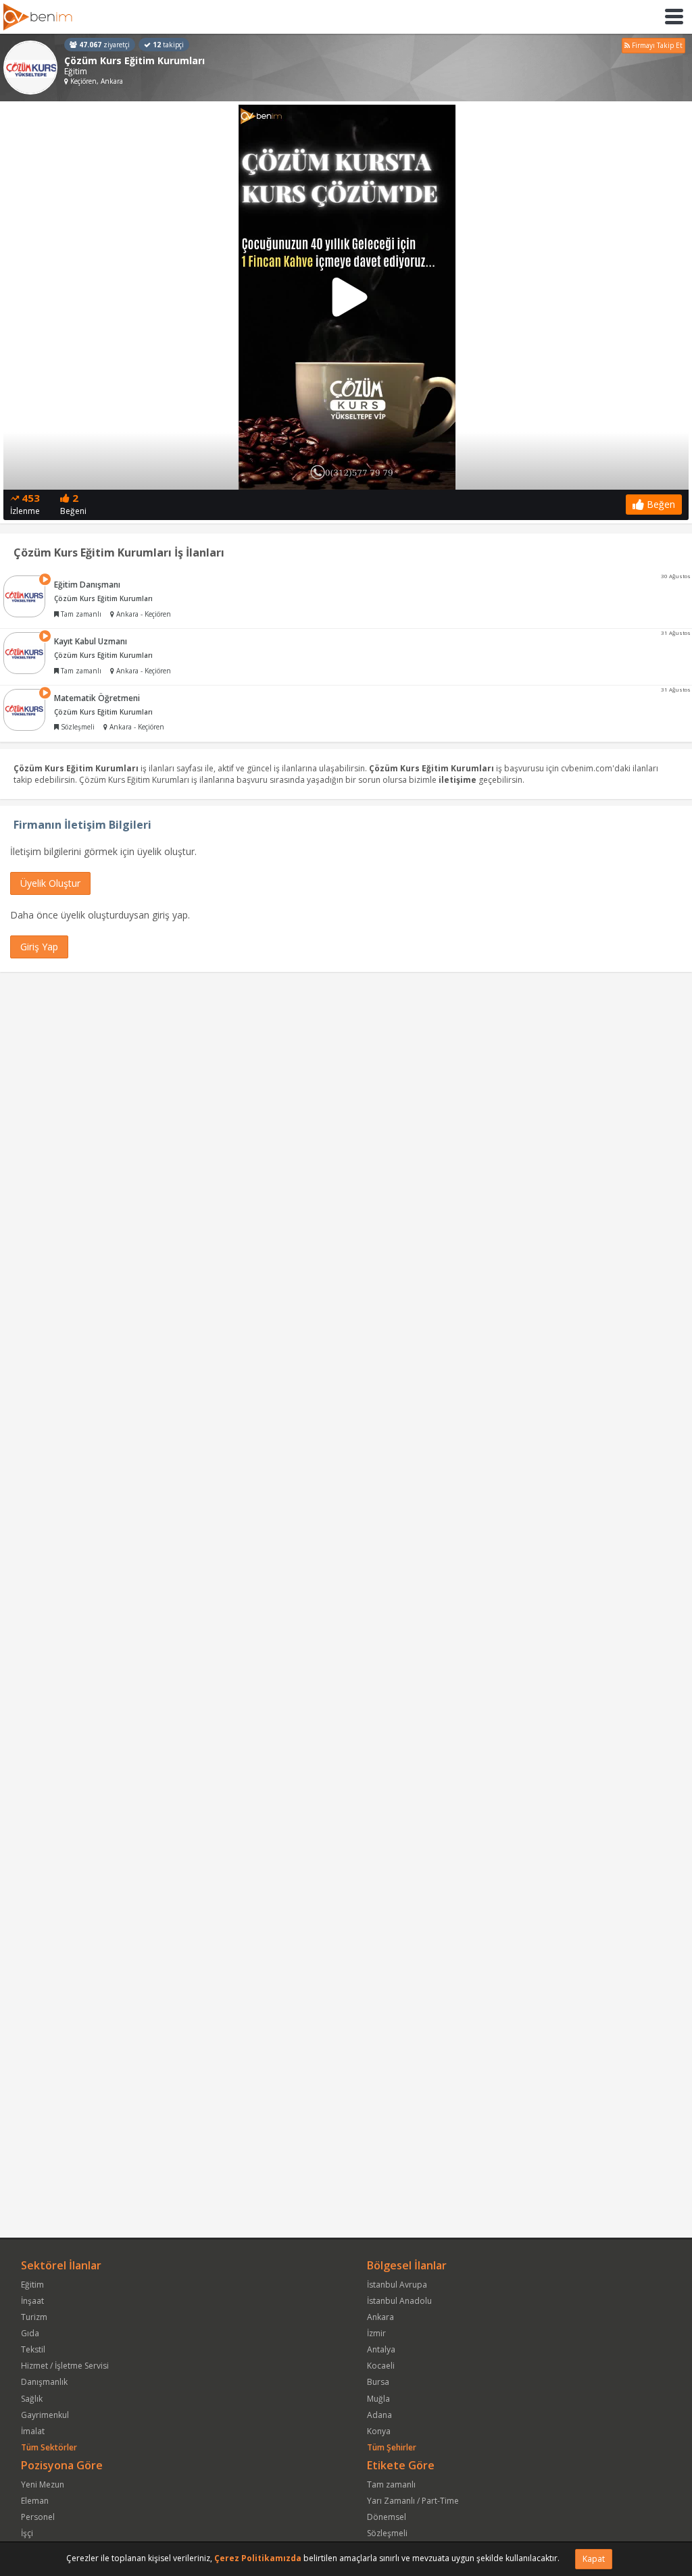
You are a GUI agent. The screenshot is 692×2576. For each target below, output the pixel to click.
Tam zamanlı (391, 2484)
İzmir (376, 2333)
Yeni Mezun (43, 2484)
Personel (38, 2517)
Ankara (380, 2317)
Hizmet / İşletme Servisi (65, 2366)
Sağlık (32, 2399)
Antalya (381, 2349)
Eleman (35, 2501)
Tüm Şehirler (392, 2447)
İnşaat (32, 2301)
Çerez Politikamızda (258, 2558)
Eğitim (32, 2285)
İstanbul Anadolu (399, 2301)
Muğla (378, 2399)
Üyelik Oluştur (50, 883)
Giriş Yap (39, 947)
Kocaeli (381, 2366)
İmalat (33, 2431)
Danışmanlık (44, 2382)
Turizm (34, 2317)
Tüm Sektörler (49, 2447)
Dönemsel (387, 2517)
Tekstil (33, 2349)
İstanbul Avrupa (397, 2285)
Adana (379, 2415)
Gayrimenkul (45, 2415)
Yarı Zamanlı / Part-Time (413, 2501)
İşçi (27, 2533)
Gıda (30, 2333)
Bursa (378, 2382)
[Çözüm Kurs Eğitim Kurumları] (30, 68)
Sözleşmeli (387, 2533)
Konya (379, 2431)
